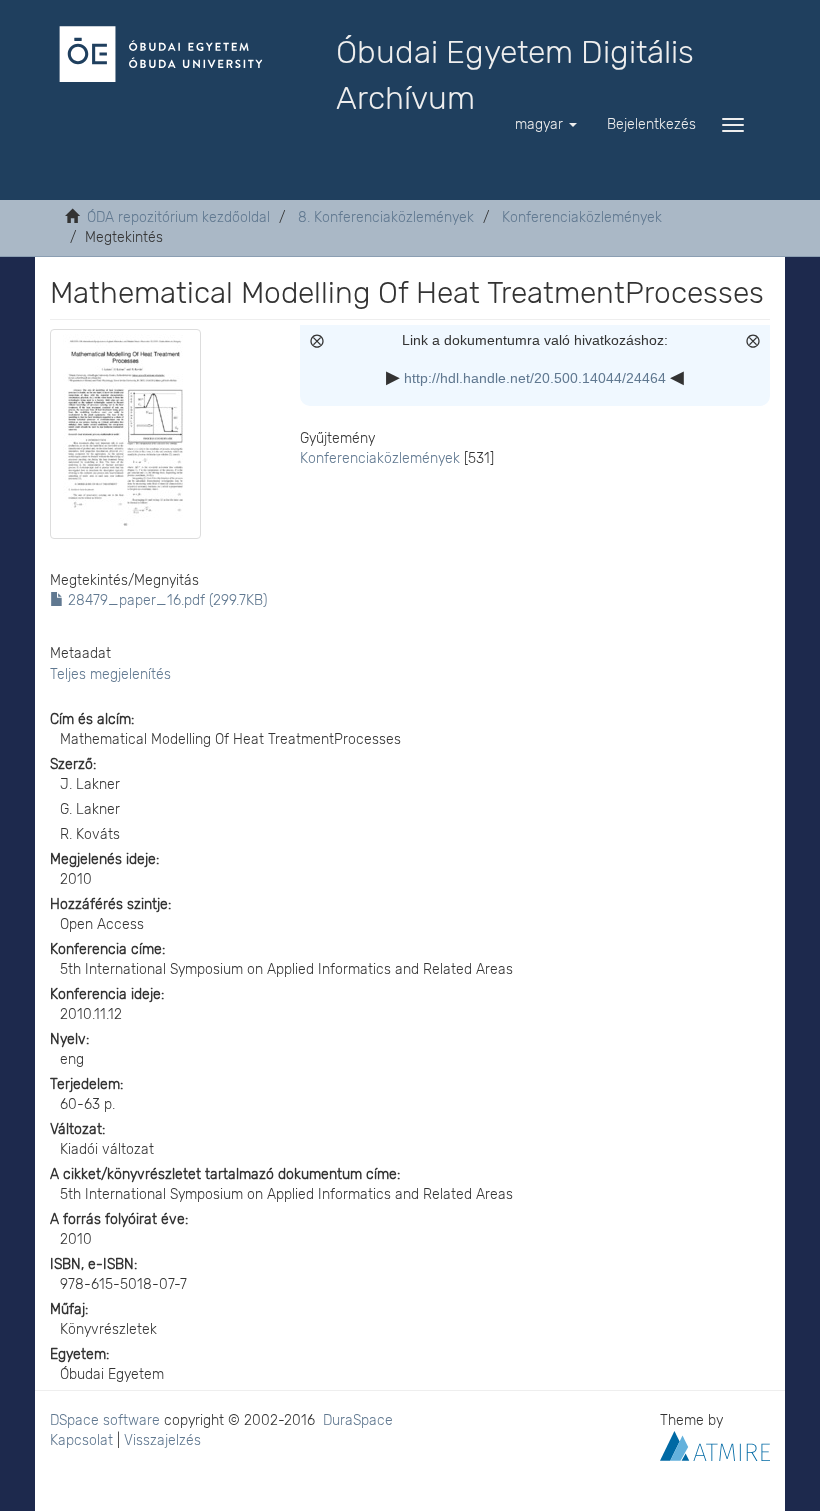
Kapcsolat (81, 1440)
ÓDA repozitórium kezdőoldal (178, 217)
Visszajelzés (162, 1440)
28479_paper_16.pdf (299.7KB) (165, 600)
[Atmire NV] (715, 1444)
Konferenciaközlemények (582, 217)
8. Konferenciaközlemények (386, 217)
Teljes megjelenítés (110, 674)
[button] (546, 125)
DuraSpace (358, 1420)
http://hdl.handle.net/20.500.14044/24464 (535, 378)
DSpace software (105, 1420)
